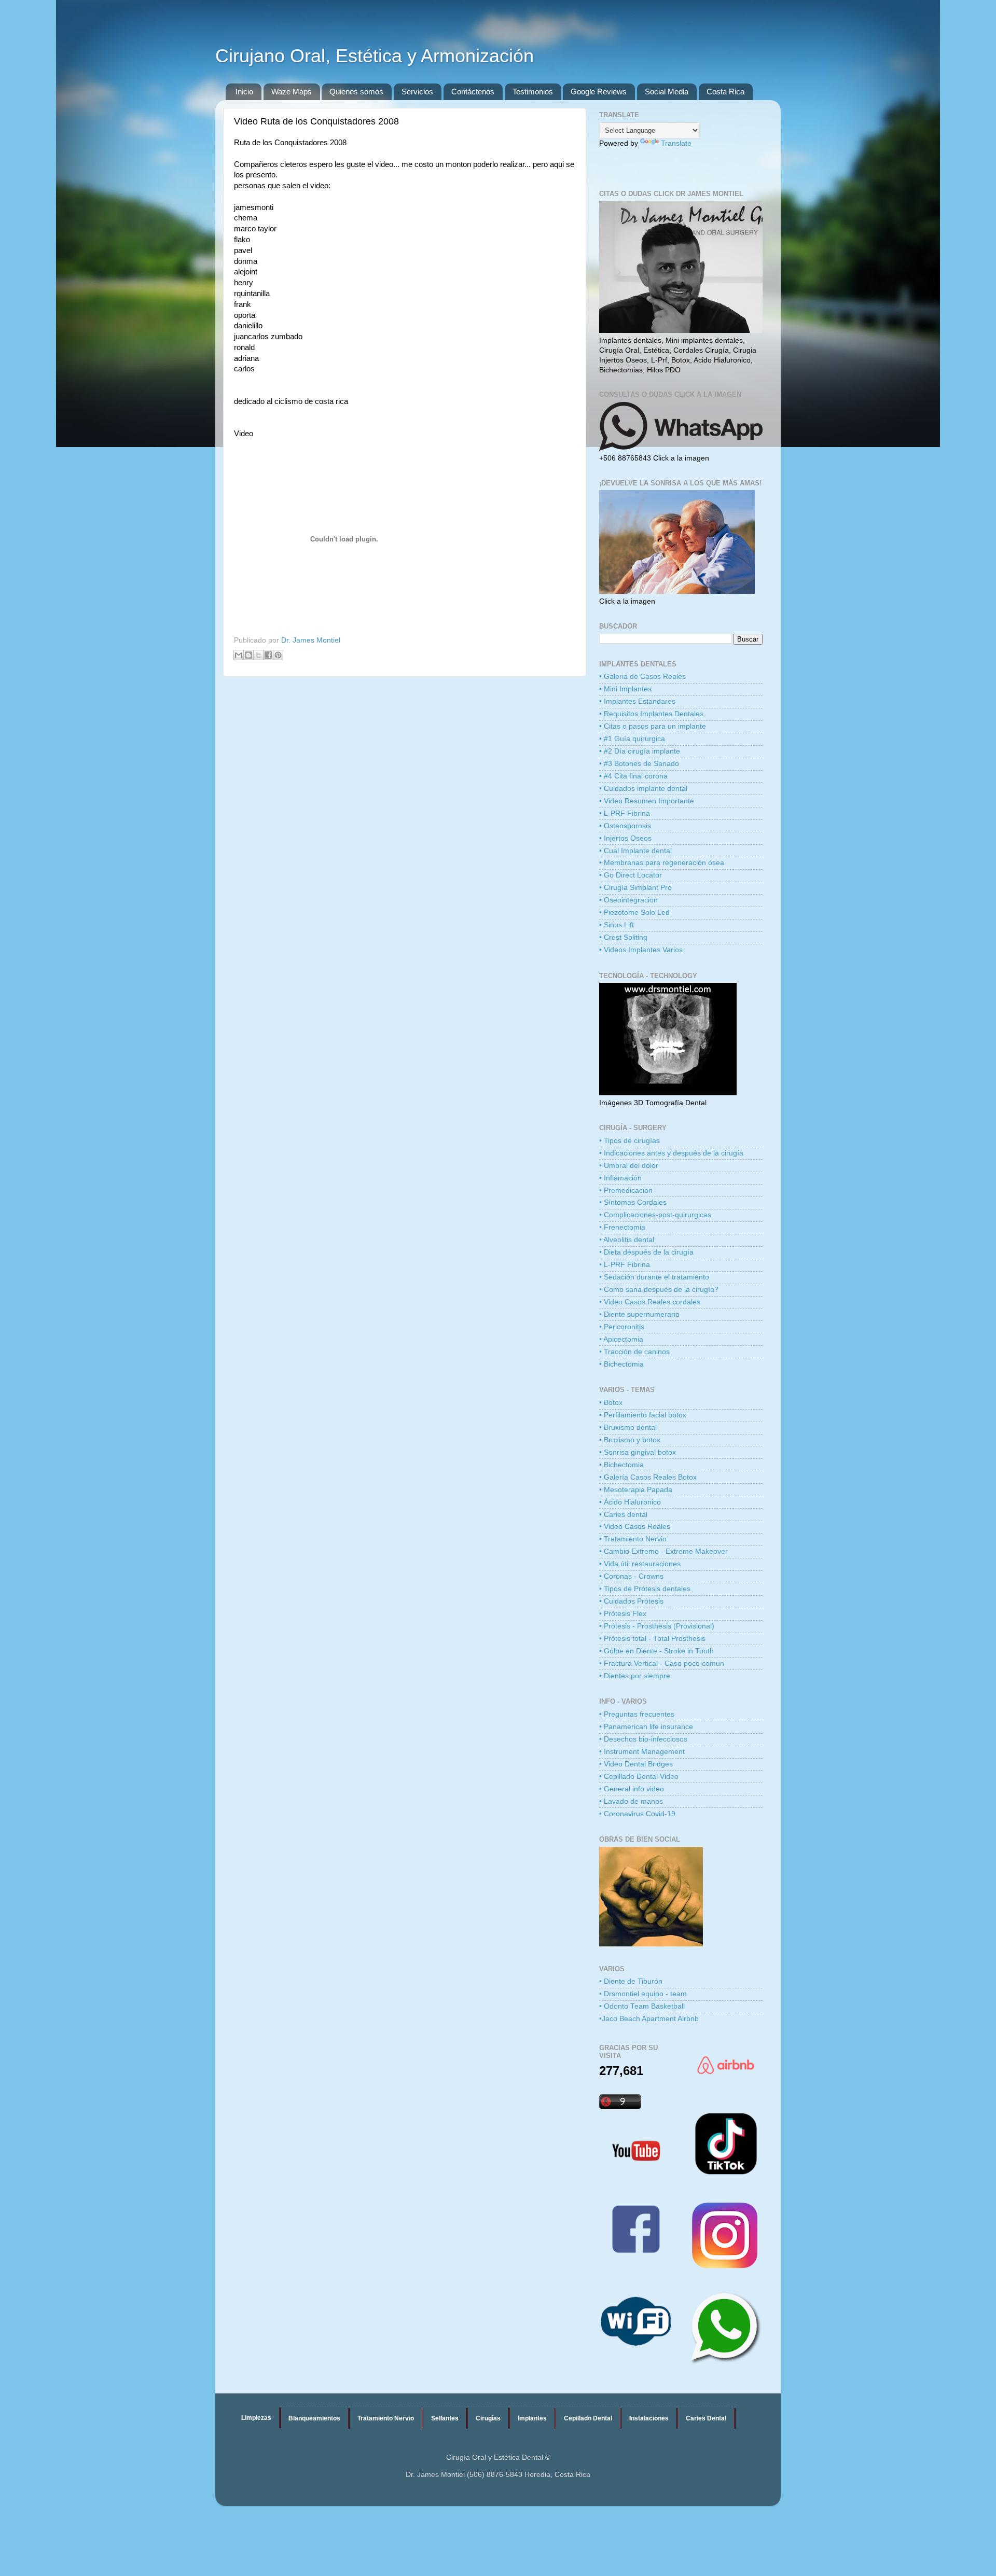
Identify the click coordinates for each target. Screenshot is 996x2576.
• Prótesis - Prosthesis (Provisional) (657, 1626)
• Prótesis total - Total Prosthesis (652, 1639)
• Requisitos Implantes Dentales (651, 714)
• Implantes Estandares (637, 701)
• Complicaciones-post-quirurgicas (655, 1215)
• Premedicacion (626, 1190)
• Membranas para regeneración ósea (662, 863)
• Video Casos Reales (635, 1527)
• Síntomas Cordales (633, 1202)
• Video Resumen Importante (647, 801)
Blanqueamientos (314, 2418)
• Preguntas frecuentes (637, 1714)
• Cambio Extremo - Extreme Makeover (663, 1551)
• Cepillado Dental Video (639, 1777)
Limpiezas (256, 2418)
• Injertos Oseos (625, 838)
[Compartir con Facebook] (268, 655)
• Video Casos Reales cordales (650, 1302)
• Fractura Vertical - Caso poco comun (662, 1663)
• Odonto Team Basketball (642, 2006)
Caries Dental (706, 2418)
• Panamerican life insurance (646, 1727)
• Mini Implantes (625, 689)
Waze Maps (292, 92)
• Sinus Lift (617, 925)
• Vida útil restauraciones (640, 1564)
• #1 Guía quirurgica (632, 739)
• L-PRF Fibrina (625, 813)
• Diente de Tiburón (631, 1981)
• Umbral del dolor (629, 1166)
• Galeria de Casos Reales (642, 677)
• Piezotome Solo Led (634, 913)
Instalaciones (649, 2418)
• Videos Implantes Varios (641, 950)
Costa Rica (725, 92)
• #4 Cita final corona (633, 776)
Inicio (244, 92)
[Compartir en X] (258, 655)
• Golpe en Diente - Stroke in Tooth (656, 1651)
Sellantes (445, 2418)
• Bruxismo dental (628, 1428)
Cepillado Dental (588, 2418)
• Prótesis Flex (623, 1614)
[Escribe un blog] (248, 655)
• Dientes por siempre (635, 1676)
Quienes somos (356, 92)
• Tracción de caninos (634, 1352)
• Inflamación (620, 1178)
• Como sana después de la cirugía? (659, 1290)
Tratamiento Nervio (386, 2418)
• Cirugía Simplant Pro (635, 888)
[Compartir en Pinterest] (278, 655)
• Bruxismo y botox (630, 1440)
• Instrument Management (642, 1752)
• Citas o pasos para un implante (653, 726)
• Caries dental (623, 1515)
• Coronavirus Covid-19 (637, 1814)
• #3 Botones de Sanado (639, 764)
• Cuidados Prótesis (631, 1601)
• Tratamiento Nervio (633, 1539)
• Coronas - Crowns (631, 1576)
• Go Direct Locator (631, 875)
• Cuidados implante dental (643, 789)
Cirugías (488, 2418)
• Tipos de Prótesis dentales (645, 1589)
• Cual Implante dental (635, 851)
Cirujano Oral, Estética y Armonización (375, 56)
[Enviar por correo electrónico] (239, 655)
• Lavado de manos (631, 1801)
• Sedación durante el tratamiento (654, 1277)
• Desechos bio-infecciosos (643, 1739)
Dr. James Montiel (311, 640)
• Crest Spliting (623, 937)
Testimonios (533, 92)
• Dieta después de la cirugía (646, 1252)
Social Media (667, 92)
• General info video (632, 1789)
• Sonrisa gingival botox (638, 1452)
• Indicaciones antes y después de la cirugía (671, 1153)
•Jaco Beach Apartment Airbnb (649, 2019)
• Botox (611, 1403)
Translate (676, 143)
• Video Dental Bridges (636, 1764)
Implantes (532, 2418)
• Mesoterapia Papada (636, 1490)
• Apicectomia (621, 1339)
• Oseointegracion (628, 900)
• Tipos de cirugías (630, 1141)
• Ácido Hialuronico (630, 1502)
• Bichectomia (621, 1364)
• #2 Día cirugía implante (640, 751)
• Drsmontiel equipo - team (643, 1994)
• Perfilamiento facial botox (643, 1415)
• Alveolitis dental (627, 1240)
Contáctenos (473, 92)
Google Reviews (599, 92)
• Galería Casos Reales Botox (648, 1477)
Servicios (417, 92)
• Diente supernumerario (639, 1314)
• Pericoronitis (622, 1327)
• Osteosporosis (625, 826)
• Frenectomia (622, 1227)
